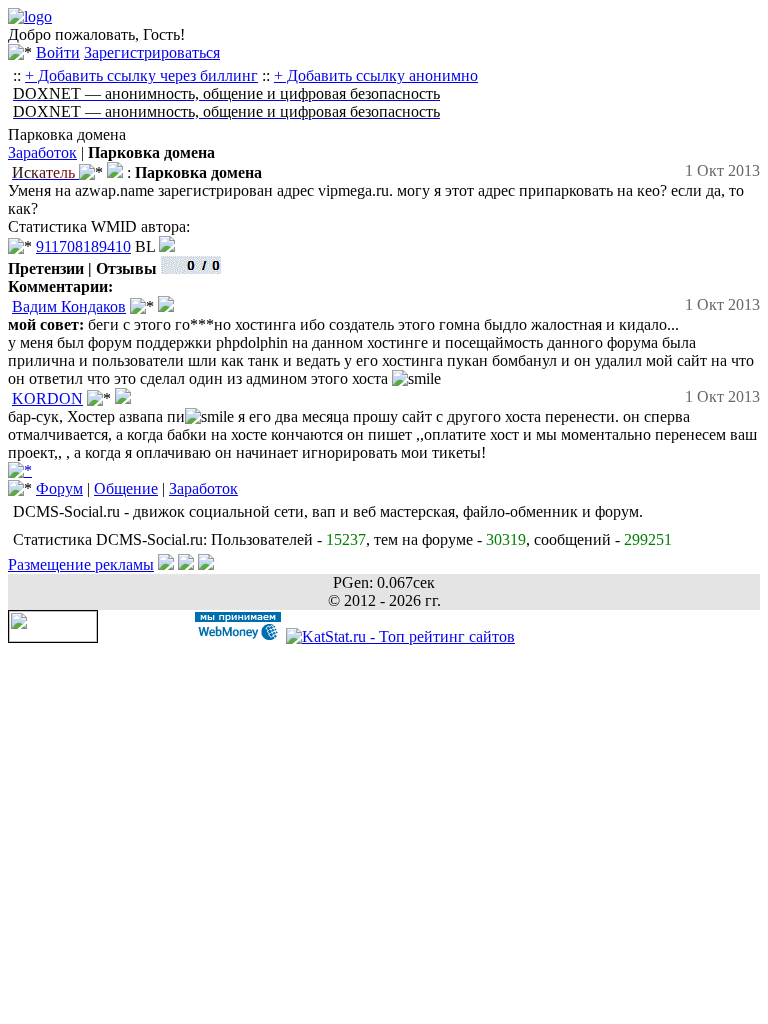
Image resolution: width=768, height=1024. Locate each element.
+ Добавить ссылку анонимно (376, 75)
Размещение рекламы (81, 564)
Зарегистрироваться (152, 52)
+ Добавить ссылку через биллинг (141, 75)
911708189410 (83, 246)
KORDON (47, 398)
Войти (58, 52)
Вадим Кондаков (69, 306)
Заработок (42, 152)
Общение (126, 488)
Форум (59, 488)
